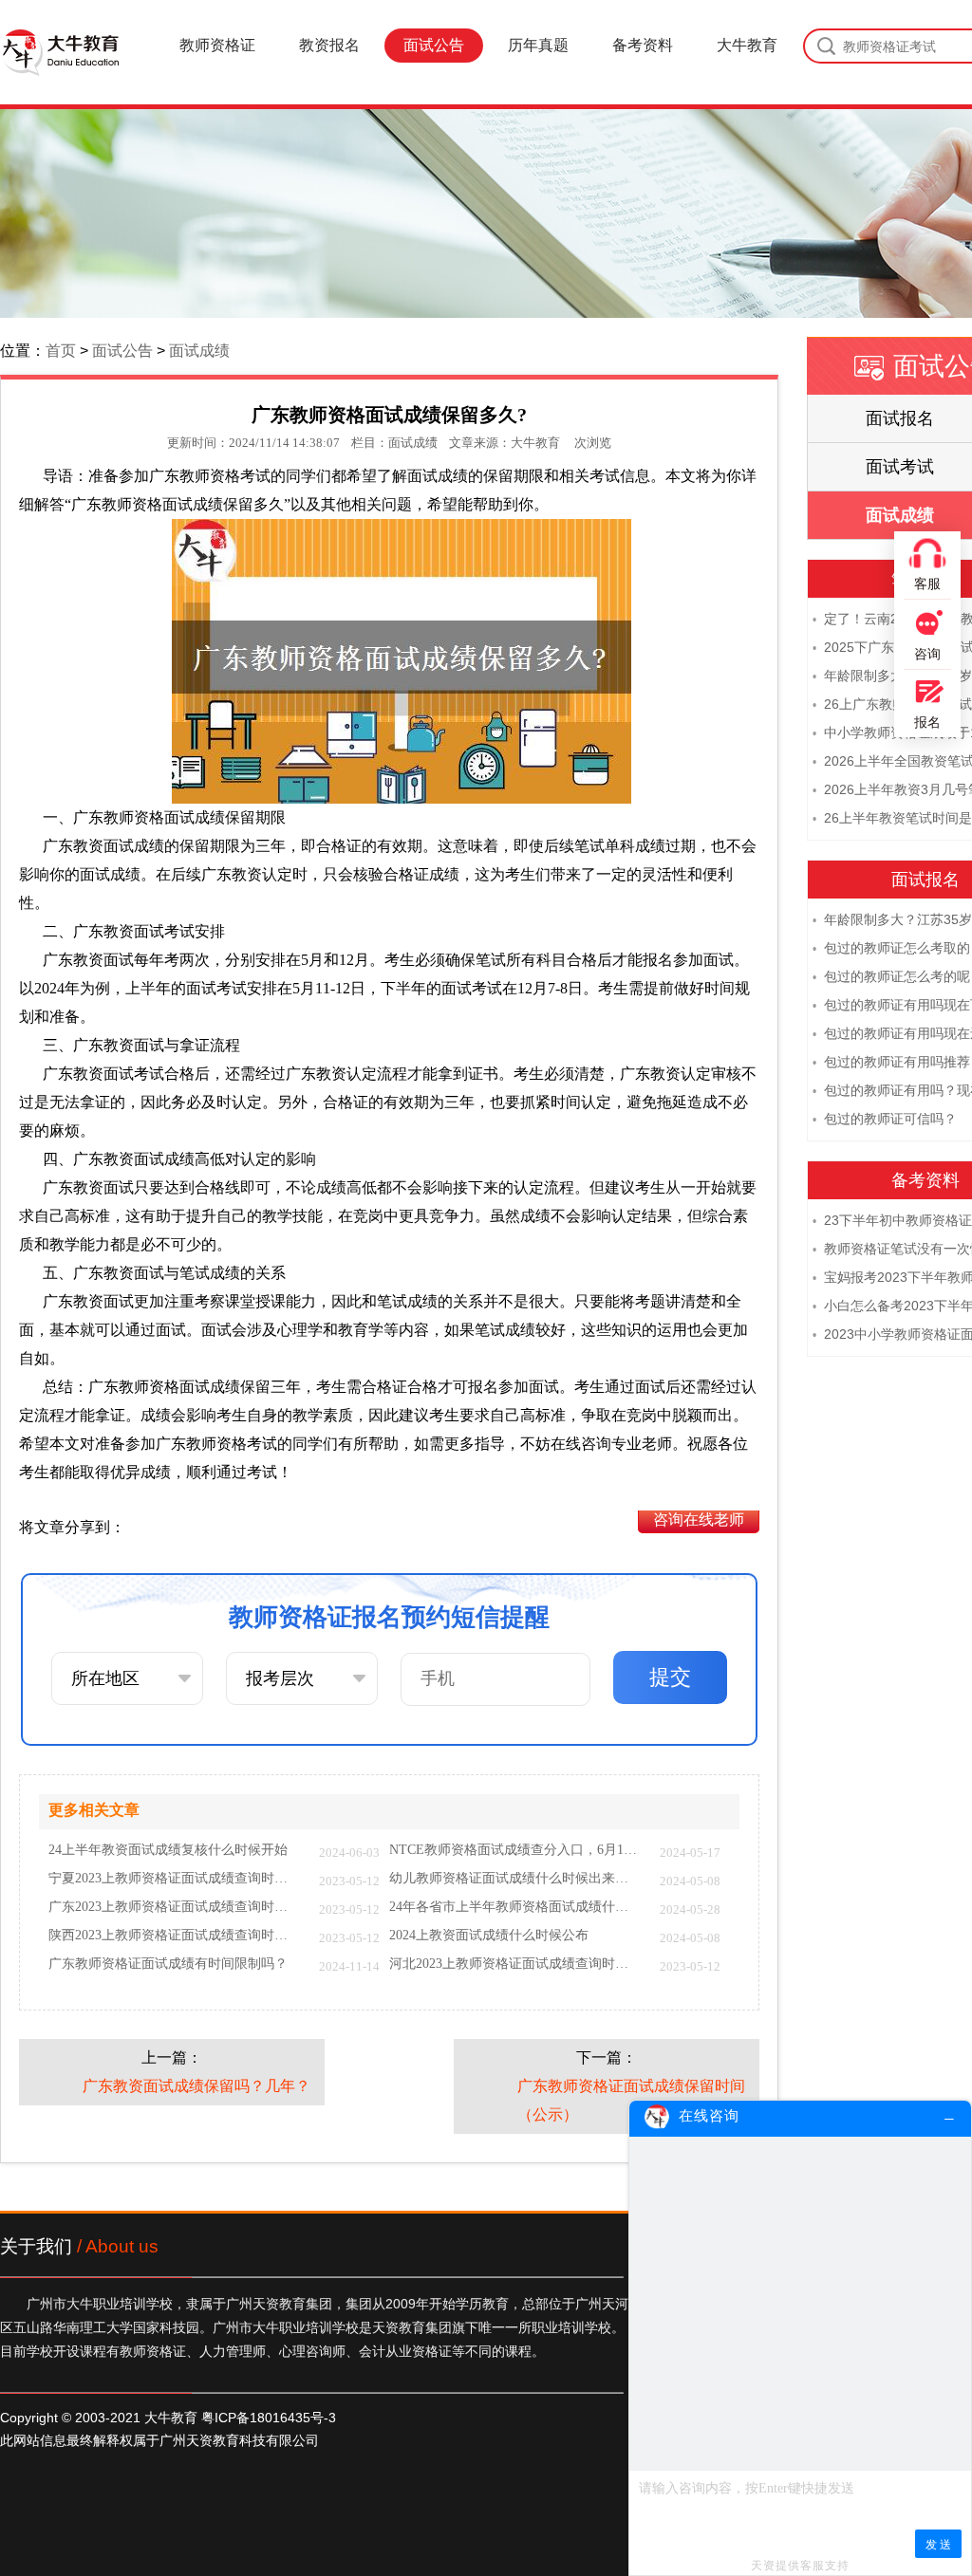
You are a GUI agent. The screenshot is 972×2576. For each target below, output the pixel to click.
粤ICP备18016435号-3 (269, 2418)
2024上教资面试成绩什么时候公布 (489, 1936)
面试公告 (434, 45)
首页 (61, 351)
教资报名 (329, 45)
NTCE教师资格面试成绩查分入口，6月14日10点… (515, 1850)
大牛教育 (747, 45)
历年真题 (538, 45)
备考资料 (643, 45)
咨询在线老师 (699, 1520)
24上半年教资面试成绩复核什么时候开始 (168, 1850)
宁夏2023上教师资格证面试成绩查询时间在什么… (174, 1879)
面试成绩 (199, 351)
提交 (670, 1677)
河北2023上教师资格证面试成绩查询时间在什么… (515, 1964)
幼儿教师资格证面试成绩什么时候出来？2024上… (515, 1879)
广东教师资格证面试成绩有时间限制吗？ (168, 1964)
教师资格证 (217, 45)
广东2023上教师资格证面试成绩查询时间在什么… (174, 1907)
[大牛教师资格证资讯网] (60, 52)
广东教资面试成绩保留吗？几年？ (196, 2086)
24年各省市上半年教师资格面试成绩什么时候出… (515, 1907)
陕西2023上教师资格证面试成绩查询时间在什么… (174, 1936)
